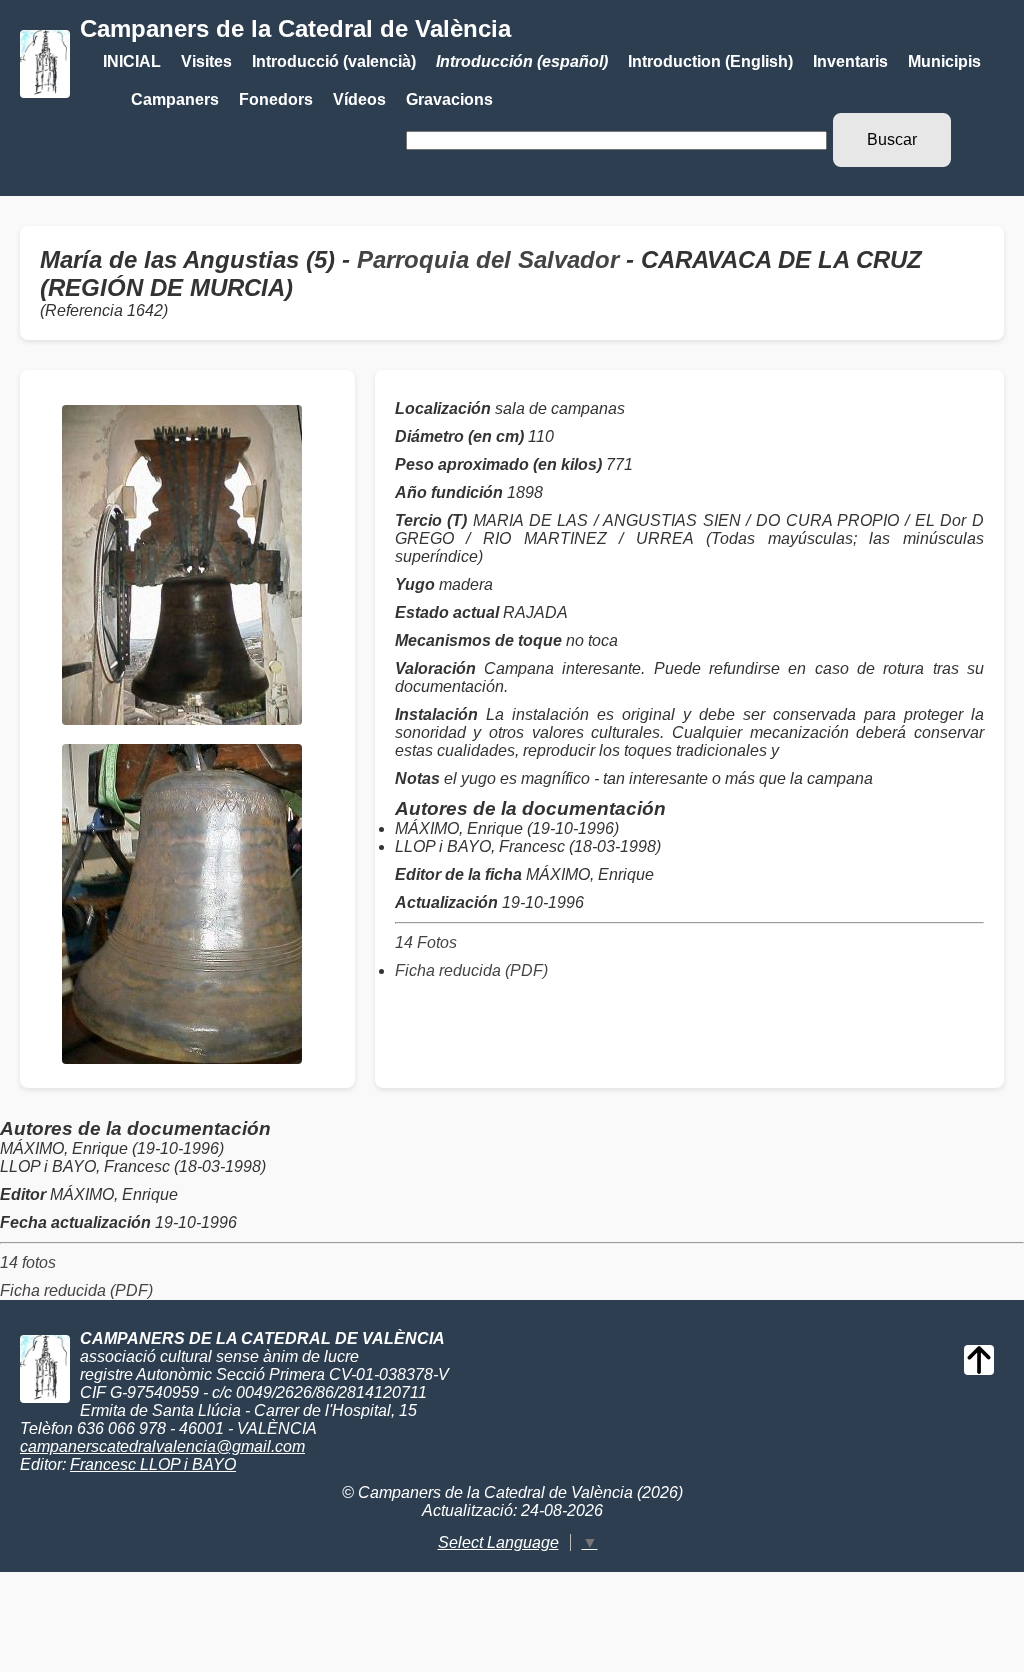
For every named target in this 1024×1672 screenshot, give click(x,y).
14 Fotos (426, 942)
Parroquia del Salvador (488, 259)
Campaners (175, 99)
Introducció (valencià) (334, 61)
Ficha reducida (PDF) (471, 970)
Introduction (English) (710, 61)
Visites (206, 61)
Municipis (944, 61)
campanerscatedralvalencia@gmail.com (162, 1446)
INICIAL (132, 61)
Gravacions (449, 99)
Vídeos (359, 99)
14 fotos (28, 1262)
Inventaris (850, 61)
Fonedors (276, 99)
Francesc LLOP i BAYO (153, 1464)
